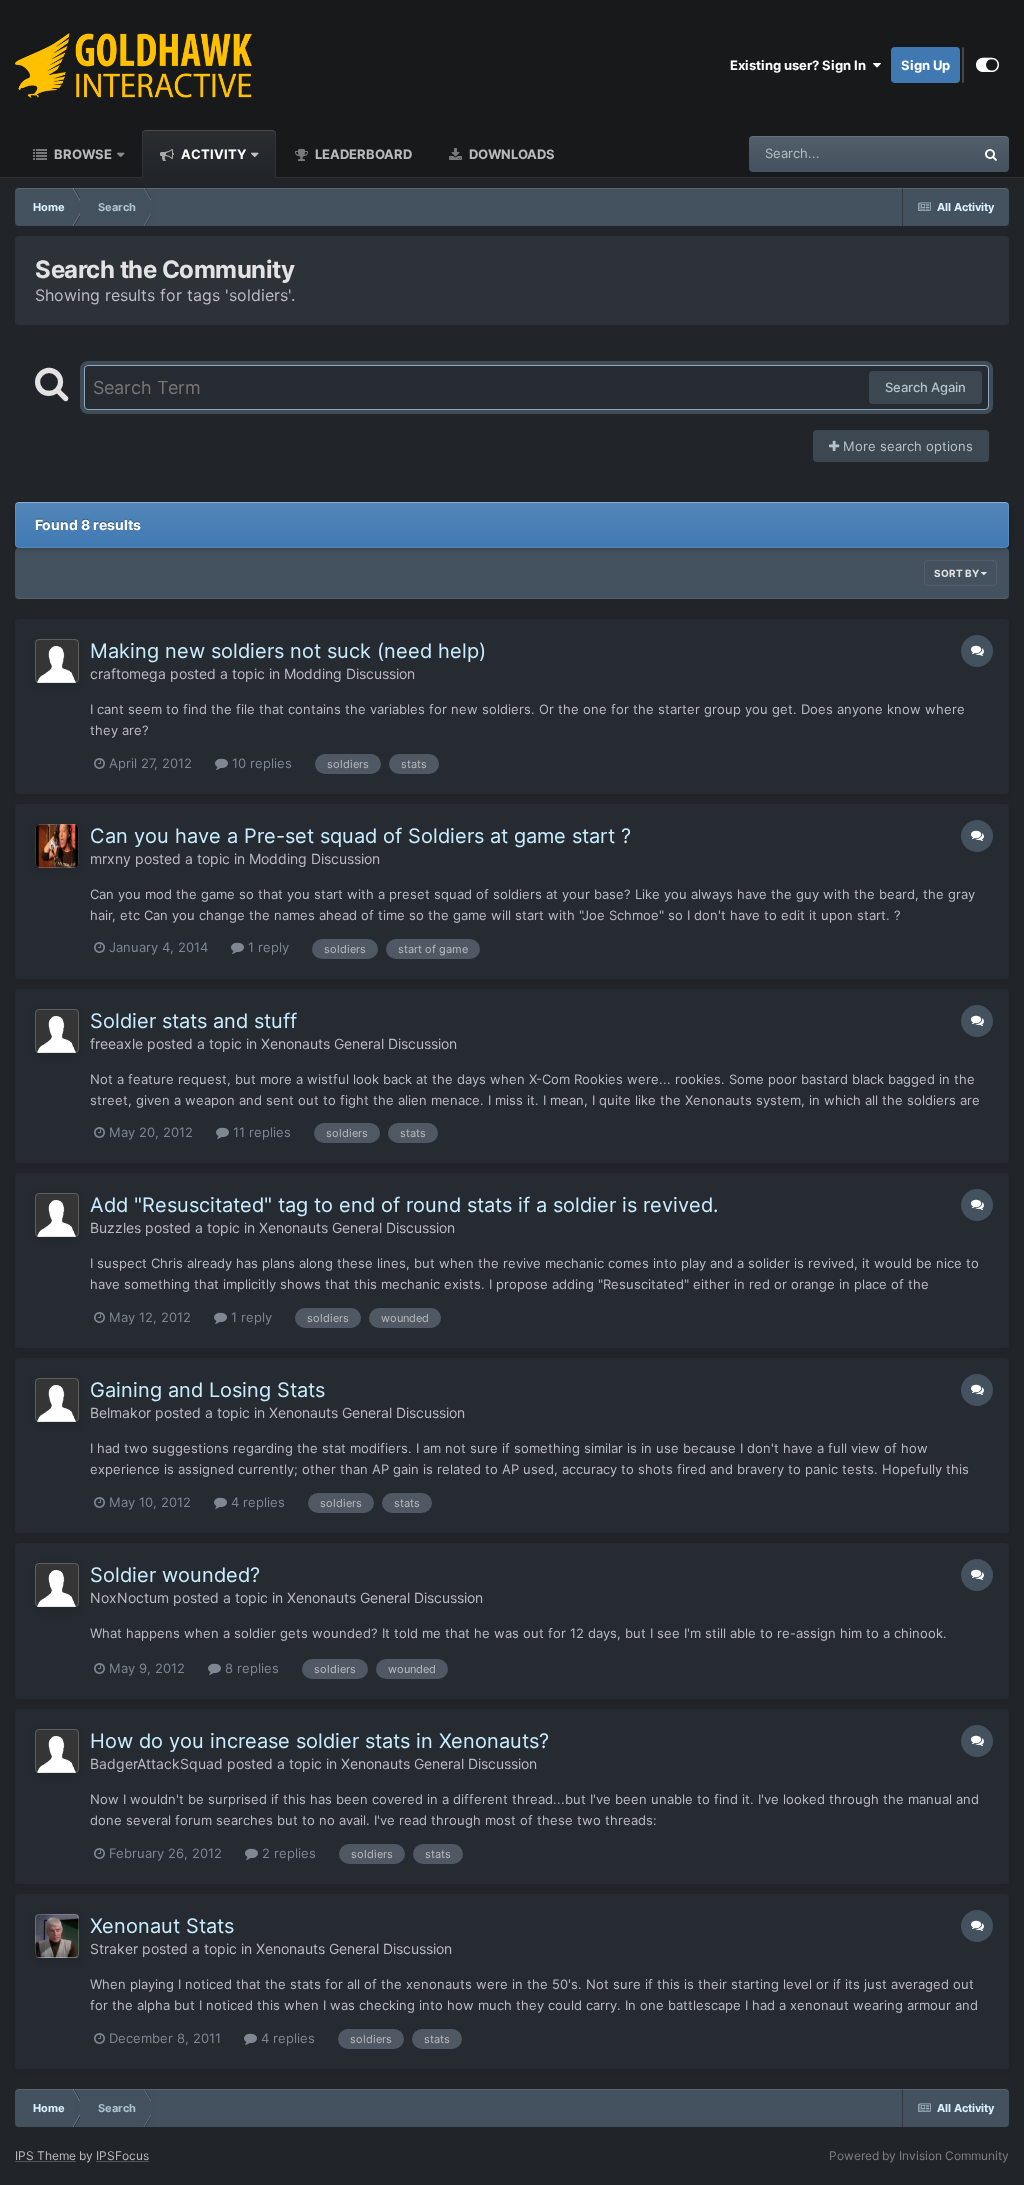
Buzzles (115, 1227)
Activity (212, 154)
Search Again (925, 387)
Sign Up (925, 65)
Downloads (510, 154)
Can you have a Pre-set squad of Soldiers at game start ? (360, 836)
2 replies (287, 1853)
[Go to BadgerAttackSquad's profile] (57, 1751)
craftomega (128, 673)
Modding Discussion (349, 673)
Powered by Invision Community (919, 2155)
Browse (81, 154)
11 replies (260, 1132)
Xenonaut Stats (162, 1926)
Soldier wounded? (175, 1575)
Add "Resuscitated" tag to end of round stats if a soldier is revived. (404, 1205)
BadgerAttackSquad (156, 1763)
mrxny (110, 858)
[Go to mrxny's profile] (57, 846)
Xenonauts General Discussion (359, 1043)
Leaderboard (362, 154)
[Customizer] (987, 65)
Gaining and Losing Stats (207, 1390)
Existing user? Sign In (801, 65)
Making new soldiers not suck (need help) (288, 651)
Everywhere (912, 153)
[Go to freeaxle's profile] (57, 1031)
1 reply (266, 947)
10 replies (260, 763)
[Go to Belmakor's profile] (57, 1400)
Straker (114, 1948)
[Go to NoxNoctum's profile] (57, 1585)
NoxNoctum (129, 1597)
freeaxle (116, 1043)
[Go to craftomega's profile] (57, 661)
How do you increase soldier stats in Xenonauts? (319, 1741)
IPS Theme (45, 2155)
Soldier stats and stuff (193, 1021)
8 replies (250, 1668)
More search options (906, 446)
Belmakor (120, 1412)
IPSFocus (122, 2155)
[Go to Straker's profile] (57, 1936)
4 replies (256, 1502)
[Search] (991, 154)
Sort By (957, 573)
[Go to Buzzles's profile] (57, 1215)
